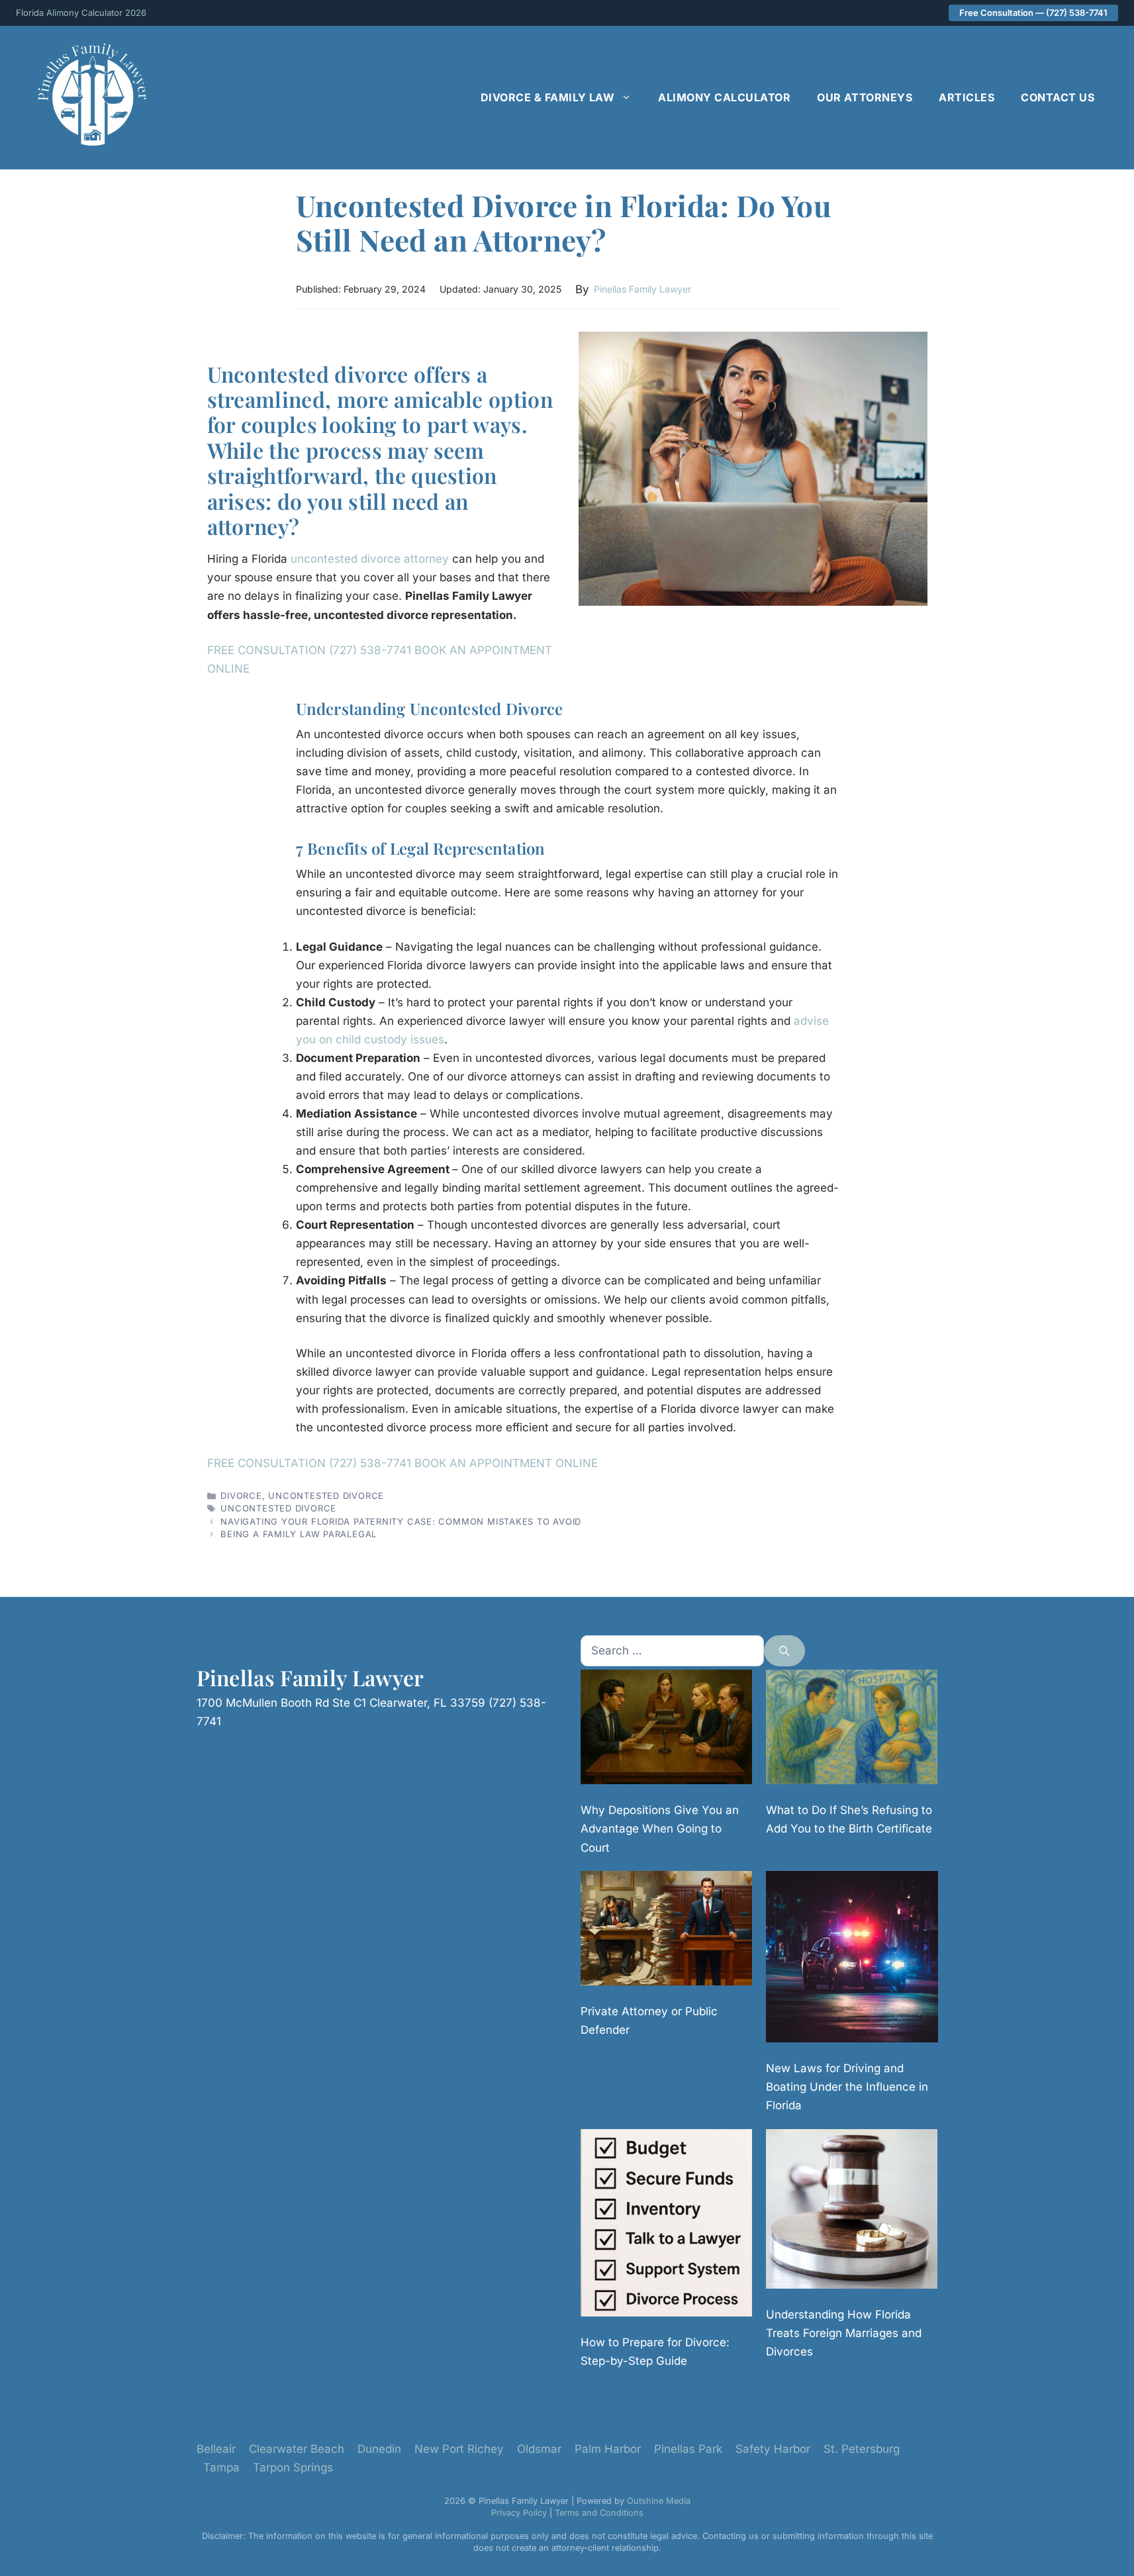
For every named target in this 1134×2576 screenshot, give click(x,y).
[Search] (784, 1651)
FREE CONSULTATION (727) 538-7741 (311, 650)
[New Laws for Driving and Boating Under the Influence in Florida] (852, 1959)
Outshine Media (659, 2501)
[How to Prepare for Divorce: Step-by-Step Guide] (666, 2225)
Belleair (216, 2449)
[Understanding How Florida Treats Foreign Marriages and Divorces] (852, 2212)
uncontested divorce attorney (370, 559)
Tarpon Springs (293, 2467)
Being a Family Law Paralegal (299, 1534)
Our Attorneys (865, 97)
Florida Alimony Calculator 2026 (81, 13)
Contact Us (1058, 97)
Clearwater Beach (297, 2449)
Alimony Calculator (724, 97)
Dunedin (379, 2449)
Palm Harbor (608, 2449)
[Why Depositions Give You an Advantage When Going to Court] (666, 1730)
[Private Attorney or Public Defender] (666, 1931)
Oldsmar (539, 2449)
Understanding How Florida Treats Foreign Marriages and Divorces (844, 2333)
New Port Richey (459, 2449)
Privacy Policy (519, 2513)
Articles (967, 97)
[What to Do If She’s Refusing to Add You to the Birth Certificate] (852, 1730)
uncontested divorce (278, 1508)
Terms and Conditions (599, 2513)
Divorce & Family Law (548, 97)
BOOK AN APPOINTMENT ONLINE (506, 1463)
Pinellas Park (688, 2449)
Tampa (221, 2467)
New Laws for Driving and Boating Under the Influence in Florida (847, 2087)
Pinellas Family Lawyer (642, 289)
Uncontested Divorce (326, 1496)
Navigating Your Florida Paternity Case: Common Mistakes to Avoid (401, 1521)
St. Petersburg (862, 2449)
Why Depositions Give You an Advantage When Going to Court (660, 1829)
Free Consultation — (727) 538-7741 (1033, 13)
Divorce (241, 1496)
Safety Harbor (773, 2449)
